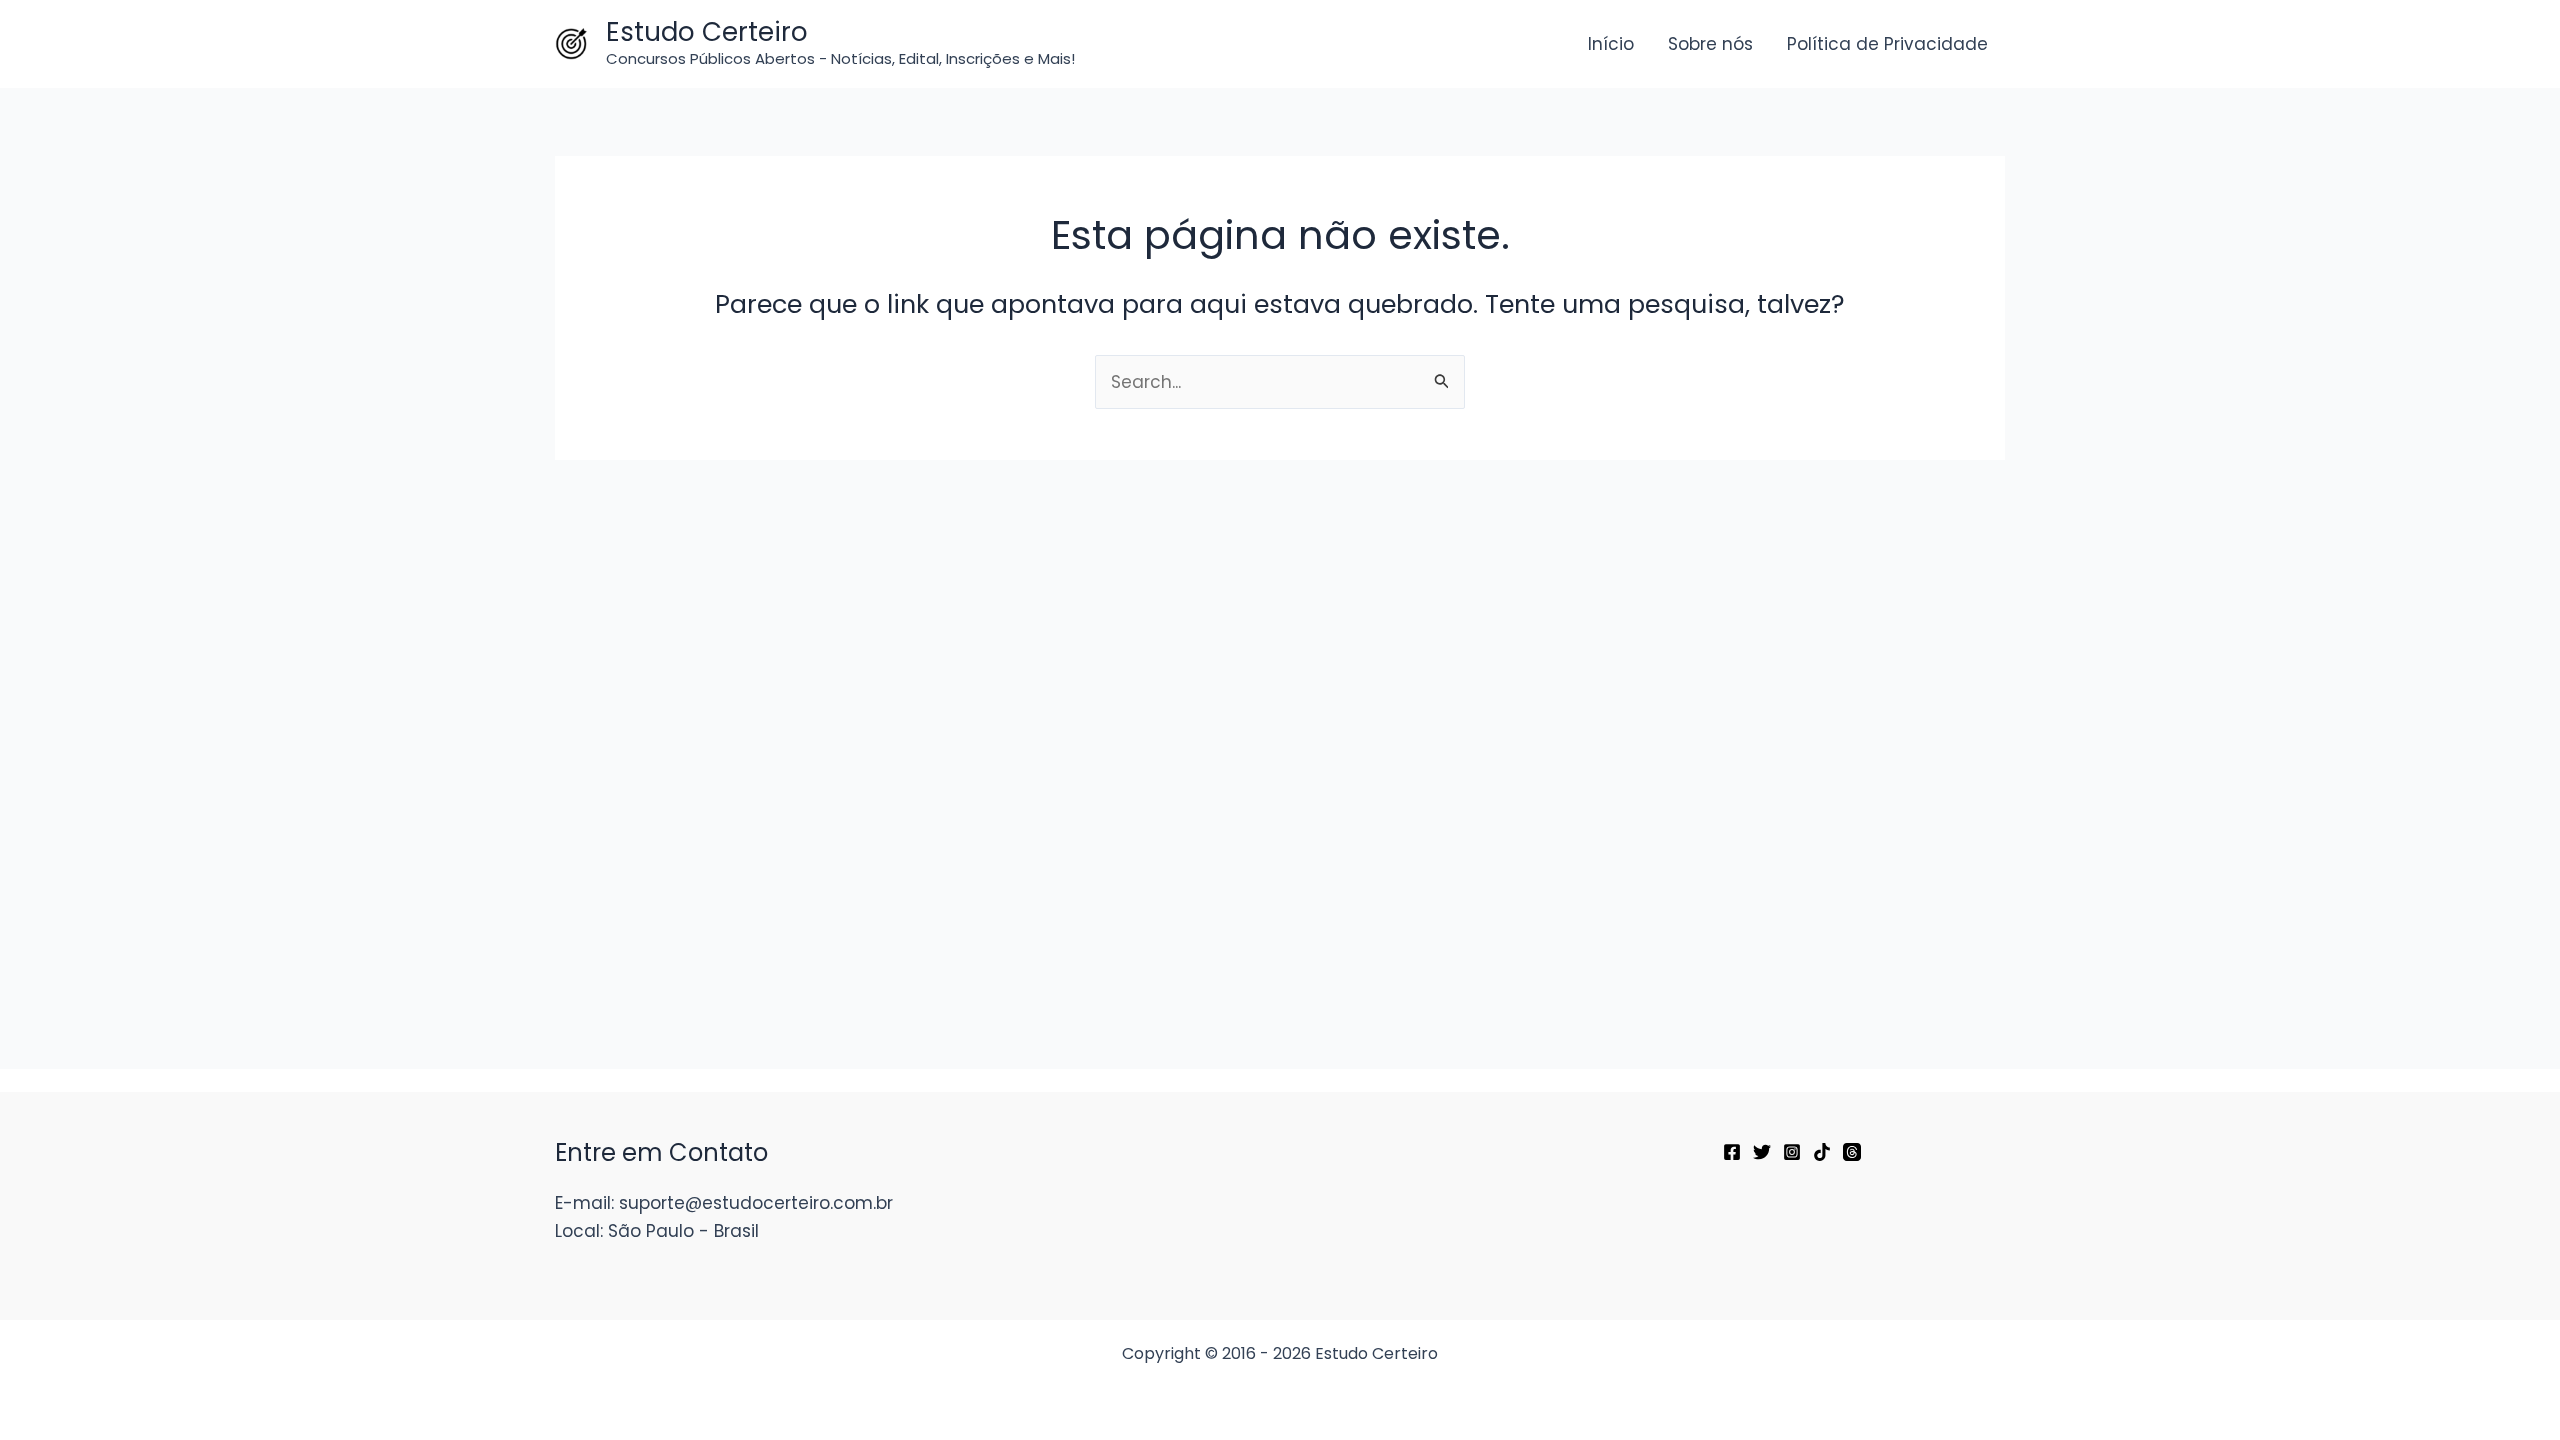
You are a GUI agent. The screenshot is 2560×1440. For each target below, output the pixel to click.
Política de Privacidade (1887, 44)
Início (1611, 44)
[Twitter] (1762, 1152)
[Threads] (1852, 1152)
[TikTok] (1822, 1152)
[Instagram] (1792, 1152)
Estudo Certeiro (707, 32)
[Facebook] (1732, 1152)
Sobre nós (1710, 44)
